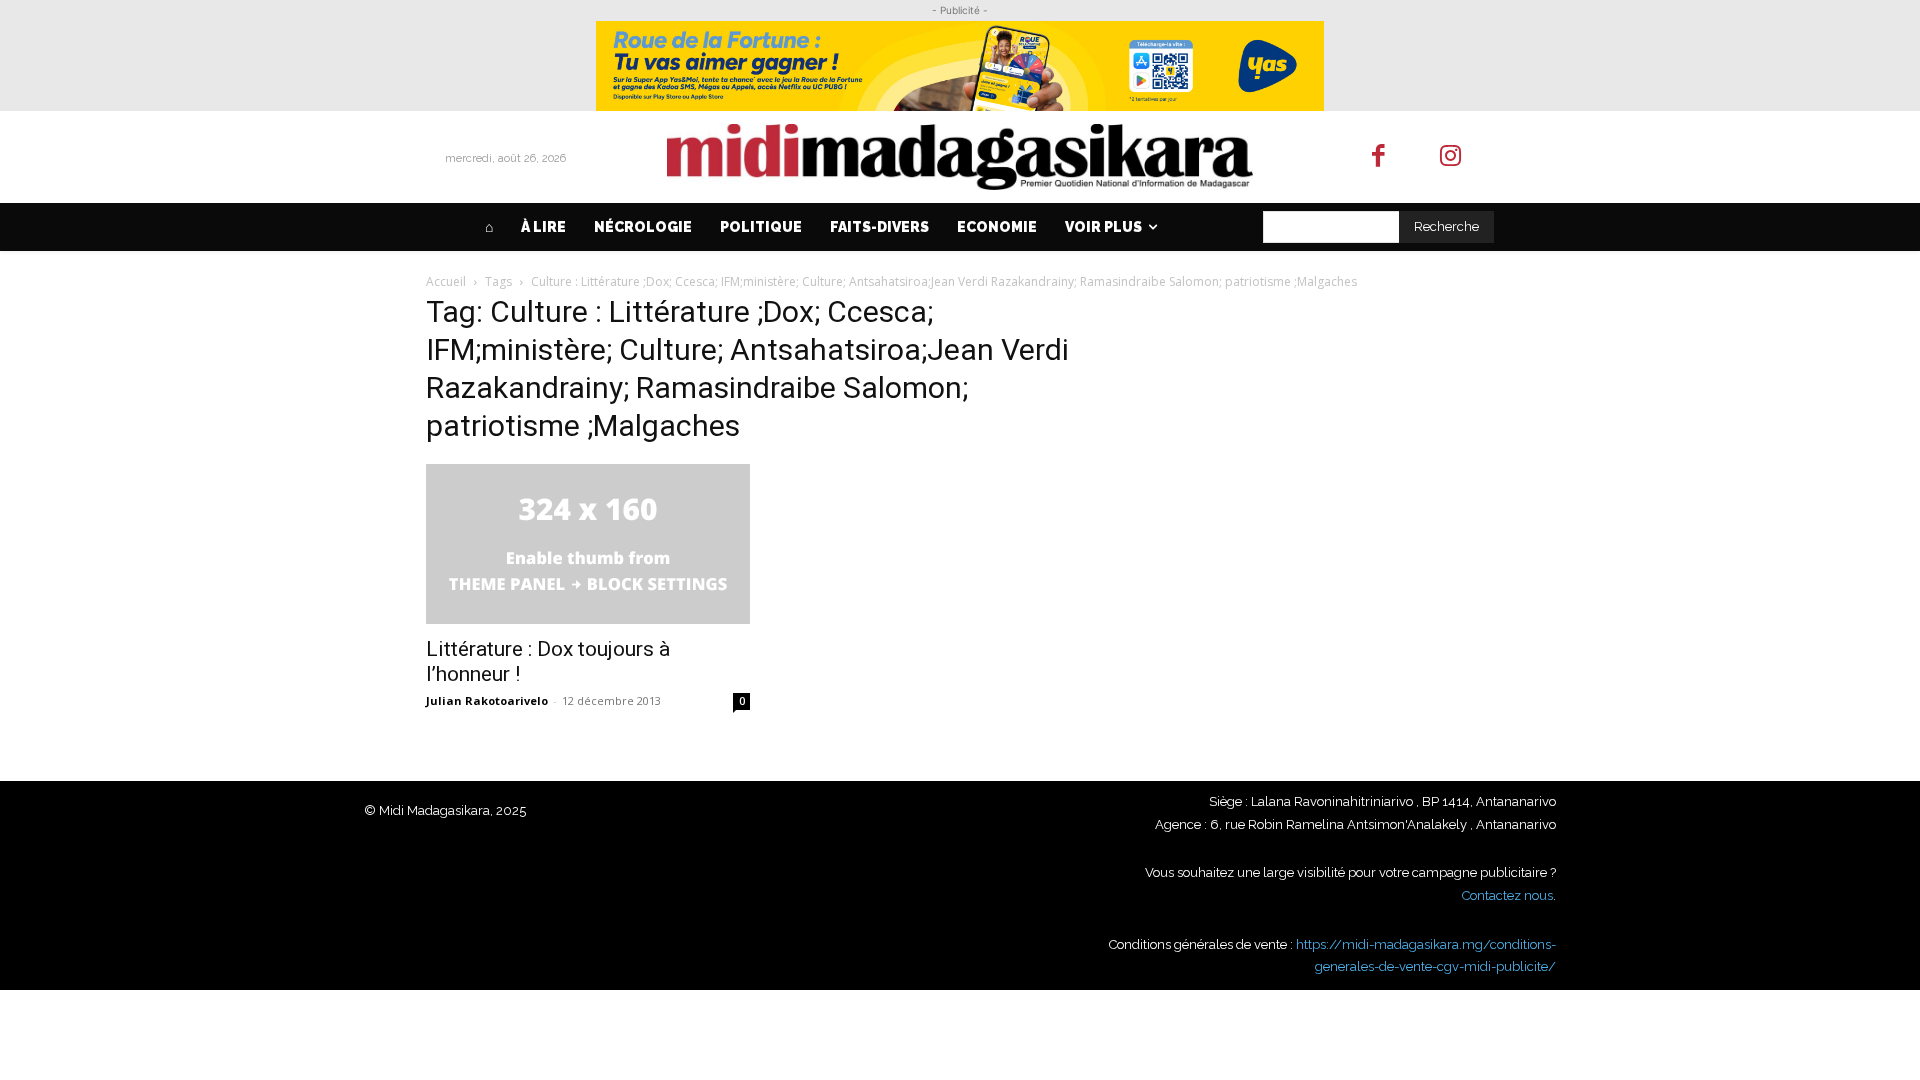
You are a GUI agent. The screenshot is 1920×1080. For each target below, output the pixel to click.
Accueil (446, 281)
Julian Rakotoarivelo (487, 700)
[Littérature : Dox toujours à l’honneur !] (588, 544)
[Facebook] (1378, 157)
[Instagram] (1451, 157)
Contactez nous (1507, 895)
